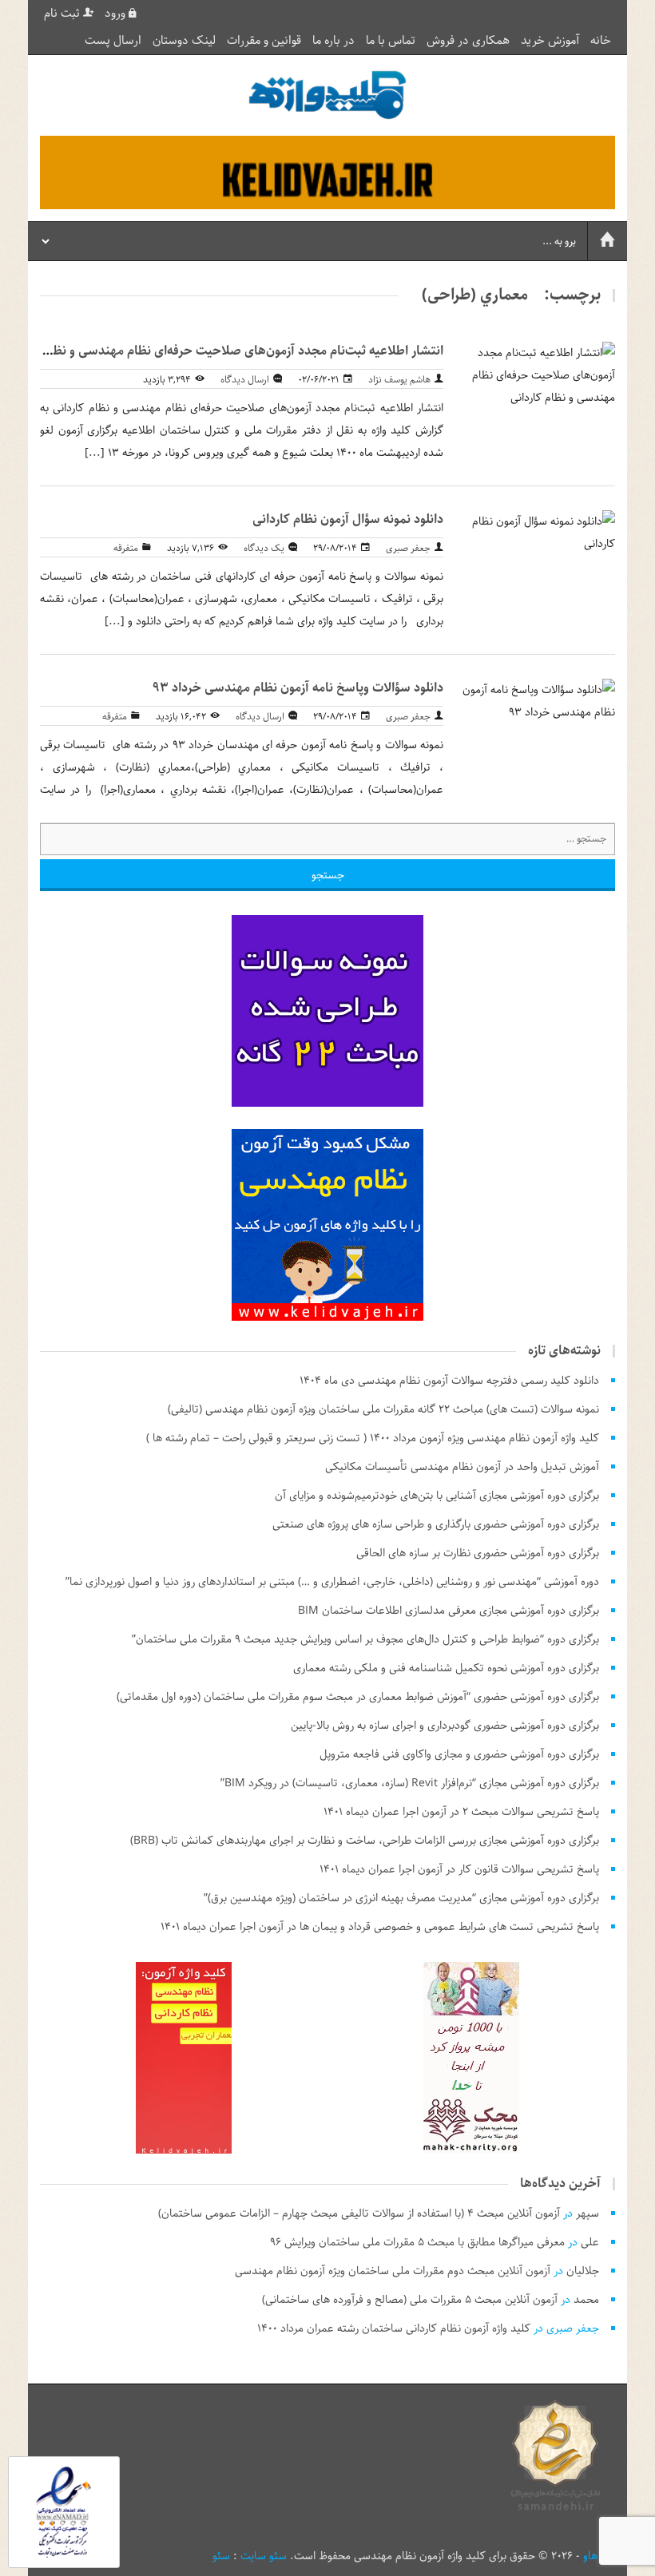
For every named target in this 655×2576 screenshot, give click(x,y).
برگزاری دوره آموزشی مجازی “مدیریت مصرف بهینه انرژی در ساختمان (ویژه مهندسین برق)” (401, 1898)
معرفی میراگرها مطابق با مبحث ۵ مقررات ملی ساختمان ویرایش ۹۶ (417, 2242)
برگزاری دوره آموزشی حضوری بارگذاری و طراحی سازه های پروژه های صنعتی (436, 1524)
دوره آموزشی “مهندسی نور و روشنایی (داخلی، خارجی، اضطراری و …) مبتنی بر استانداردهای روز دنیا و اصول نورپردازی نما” (332, 1582)
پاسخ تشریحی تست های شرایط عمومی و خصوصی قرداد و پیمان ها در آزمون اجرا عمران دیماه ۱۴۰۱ (380, 1927)
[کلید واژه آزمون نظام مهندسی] (327, 95)
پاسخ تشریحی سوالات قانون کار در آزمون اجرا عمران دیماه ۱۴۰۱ (459, 1869)
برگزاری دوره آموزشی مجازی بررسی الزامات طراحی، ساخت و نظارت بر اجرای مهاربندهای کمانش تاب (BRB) (365, 1841)
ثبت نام (64, 14)
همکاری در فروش (468, 41)
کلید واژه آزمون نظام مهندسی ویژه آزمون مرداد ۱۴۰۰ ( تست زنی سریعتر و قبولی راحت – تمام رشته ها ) (373, 1438)
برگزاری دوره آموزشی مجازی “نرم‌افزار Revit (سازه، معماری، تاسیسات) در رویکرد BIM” (410, 1783)
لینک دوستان (184, 41)
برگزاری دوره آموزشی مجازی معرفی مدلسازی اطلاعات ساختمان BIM (449, 1611)
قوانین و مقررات (264, 41)
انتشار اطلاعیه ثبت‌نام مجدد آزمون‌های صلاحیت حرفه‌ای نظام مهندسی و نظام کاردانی (222, 351)
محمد (586, 2300)
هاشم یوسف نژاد (399, 380)
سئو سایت (264, 2556)
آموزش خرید (550, 41)
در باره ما (333, 41)
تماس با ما (391, 41)
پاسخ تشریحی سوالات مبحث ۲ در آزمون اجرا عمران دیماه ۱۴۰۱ (461, 1812)
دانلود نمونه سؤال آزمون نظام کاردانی (348, 519)
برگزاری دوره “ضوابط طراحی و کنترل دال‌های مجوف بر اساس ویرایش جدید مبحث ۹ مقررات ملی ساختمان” (365, 1639)
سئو (221, 2556)
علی (590, 2242)
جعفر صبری (408, 548)
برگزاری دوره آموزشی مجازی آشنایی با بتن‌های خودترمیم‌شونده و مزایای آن (437, 1496)
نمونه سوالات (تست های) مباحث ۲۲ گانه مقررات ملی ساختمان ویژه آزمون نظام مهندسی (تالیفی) (383, 1409)
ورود (117, 14)
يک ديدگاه (264, 548)
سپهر (588, 2213)
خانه (601, 41)
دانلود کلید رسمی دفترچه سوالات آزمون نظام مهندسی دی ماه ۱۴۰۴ (449, 1381)
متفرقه (126, 548)
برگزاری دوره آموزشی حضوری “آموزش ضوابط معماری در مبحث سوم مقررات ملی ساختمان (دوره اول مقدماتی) (358, 1697)
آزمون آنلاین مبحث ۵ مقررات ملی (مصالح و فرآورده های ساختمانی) (410, 2300)
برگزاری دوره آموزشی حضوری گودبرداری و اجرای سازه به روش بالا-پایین (445, 1726)
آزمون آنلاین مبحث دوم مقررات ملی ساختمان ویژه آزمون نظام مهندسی (393, 2271)
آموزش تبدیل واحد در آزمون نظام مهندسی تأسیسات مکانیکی (462, 1467)
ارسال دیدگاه (245, 380)
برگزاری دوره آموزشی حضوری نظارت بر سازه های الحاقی (478, 1553)
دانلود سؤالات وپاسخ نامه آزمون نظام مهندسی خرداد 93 (298, 688)
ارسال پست (113, 41)
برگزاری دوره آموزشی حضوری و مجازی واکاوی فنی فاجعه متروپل (459, 1754)
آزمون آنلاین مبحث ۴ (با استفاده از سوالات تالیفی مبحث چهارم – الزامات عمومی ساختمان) (359, 2213)
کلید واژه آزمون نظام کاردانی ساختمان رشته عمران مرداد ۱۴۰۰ (394, 2328)
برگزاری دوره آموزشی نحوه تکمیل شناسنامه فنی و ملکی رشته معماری (446, 1668)
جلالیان (583, 2271)
